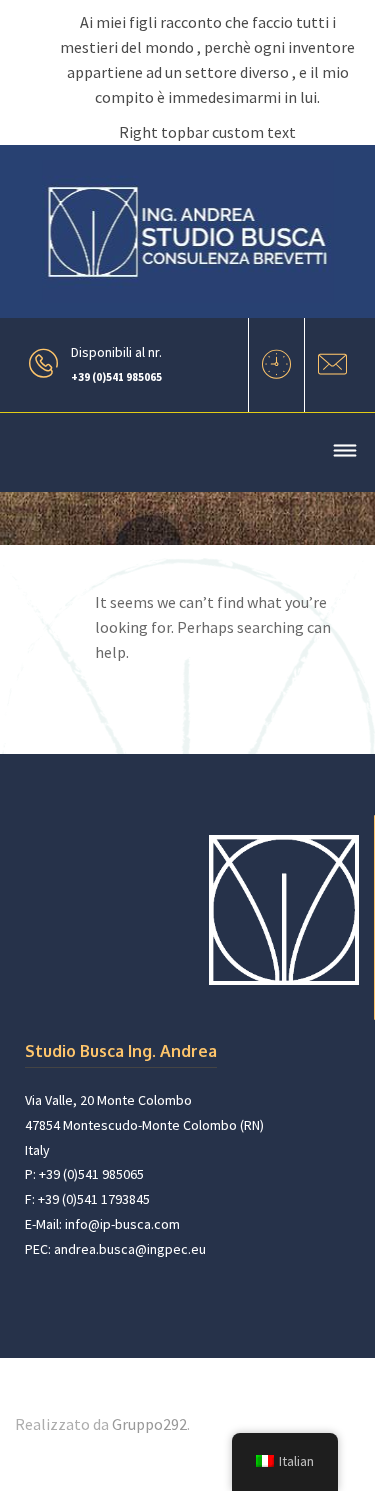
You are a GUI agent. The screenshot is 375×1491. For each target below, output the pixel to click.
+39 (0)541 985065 (116, 377)
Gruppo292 (149, 1424)
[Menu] (345, 453)
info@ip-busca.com (122, 1224)
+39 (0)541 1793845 (94, 1199)
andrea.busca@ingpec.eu (130, 1249)
